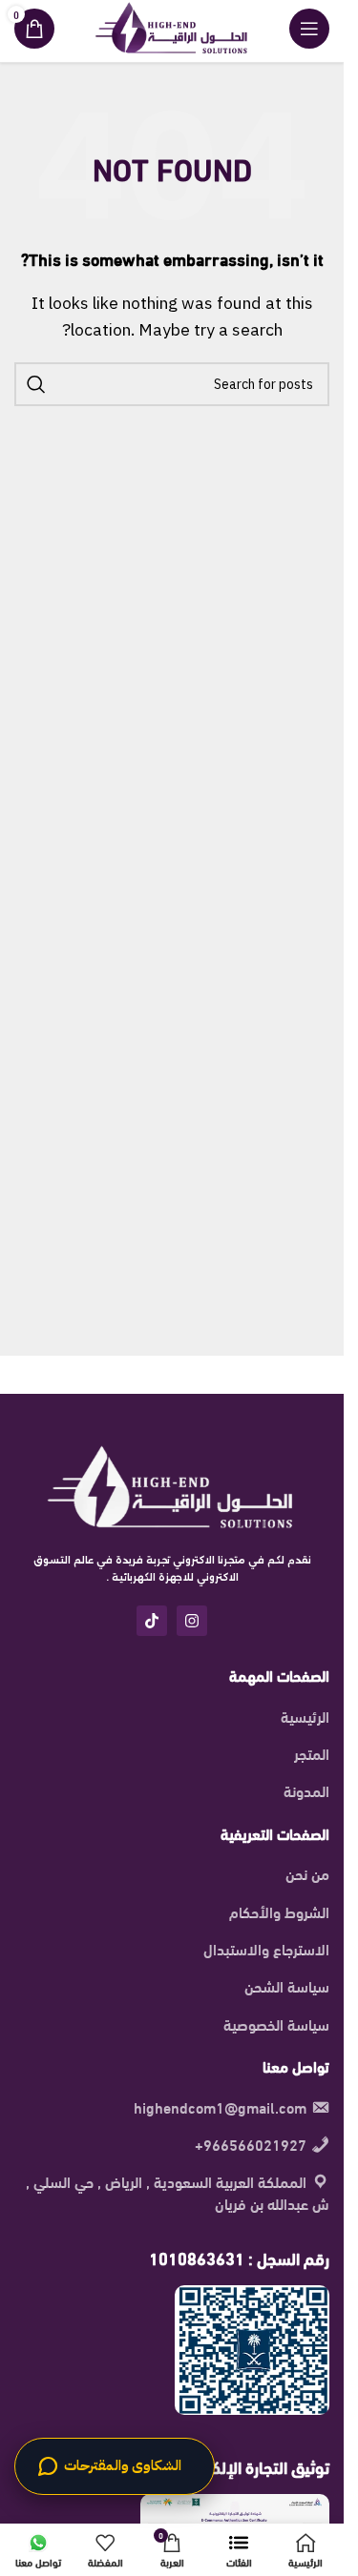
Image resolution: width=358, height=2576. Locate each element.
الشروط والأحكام (279, 1912)
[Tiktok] (152, 1621)
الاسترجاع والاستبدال (266, 1949)
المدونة (306, 1790)
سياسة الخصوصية (276, 2024)
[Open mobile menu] (309, 29)
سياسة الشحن (287, 1986)
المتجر (312, 1753)
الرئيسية (305, 1716)
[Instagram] (192, 1621)
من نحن (307, 1873)
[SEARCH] (36, 384)
